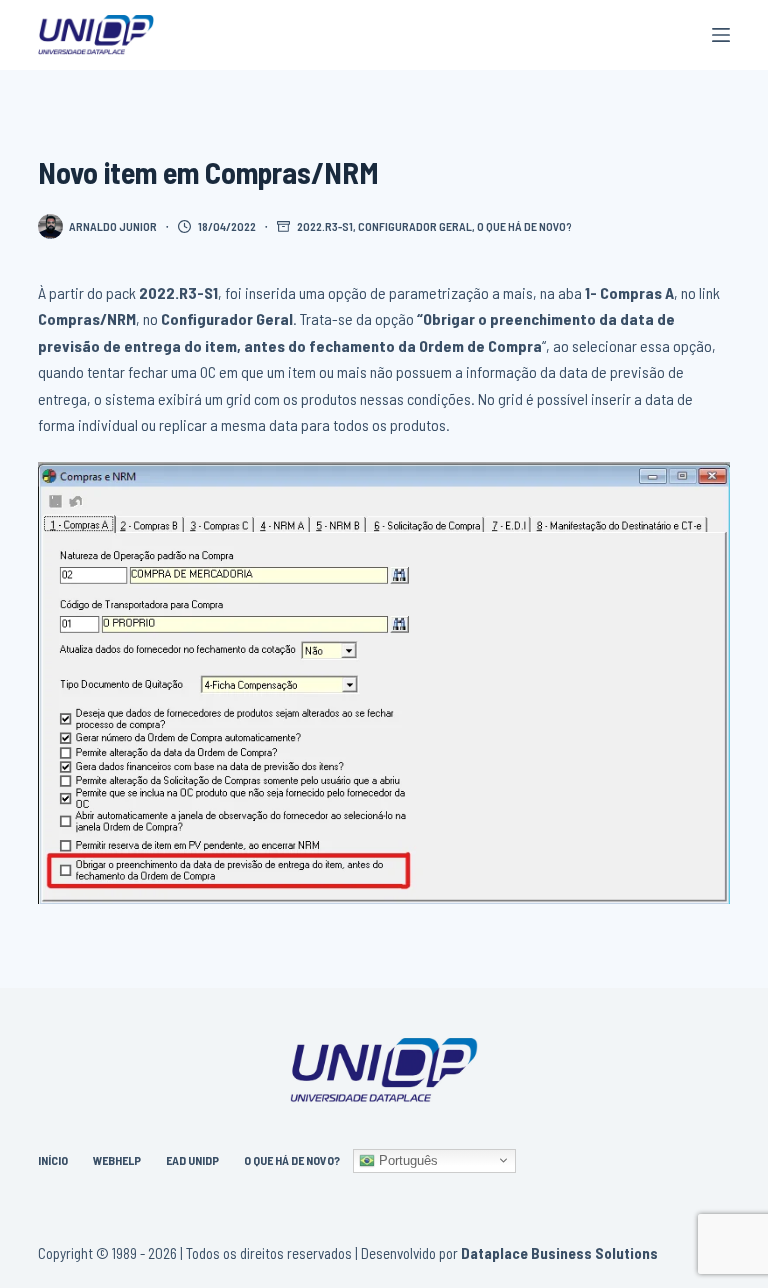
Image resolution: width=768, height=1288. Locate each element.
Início (53, 1160)
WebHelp (117, 1160)
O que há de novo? (524, 226)
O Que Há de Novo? (292, 1160)
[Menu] (721, 35)
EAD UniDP (192, 1160)
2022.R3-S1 (325, 226)
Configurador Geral (415, 226)
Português (406, 1159)
